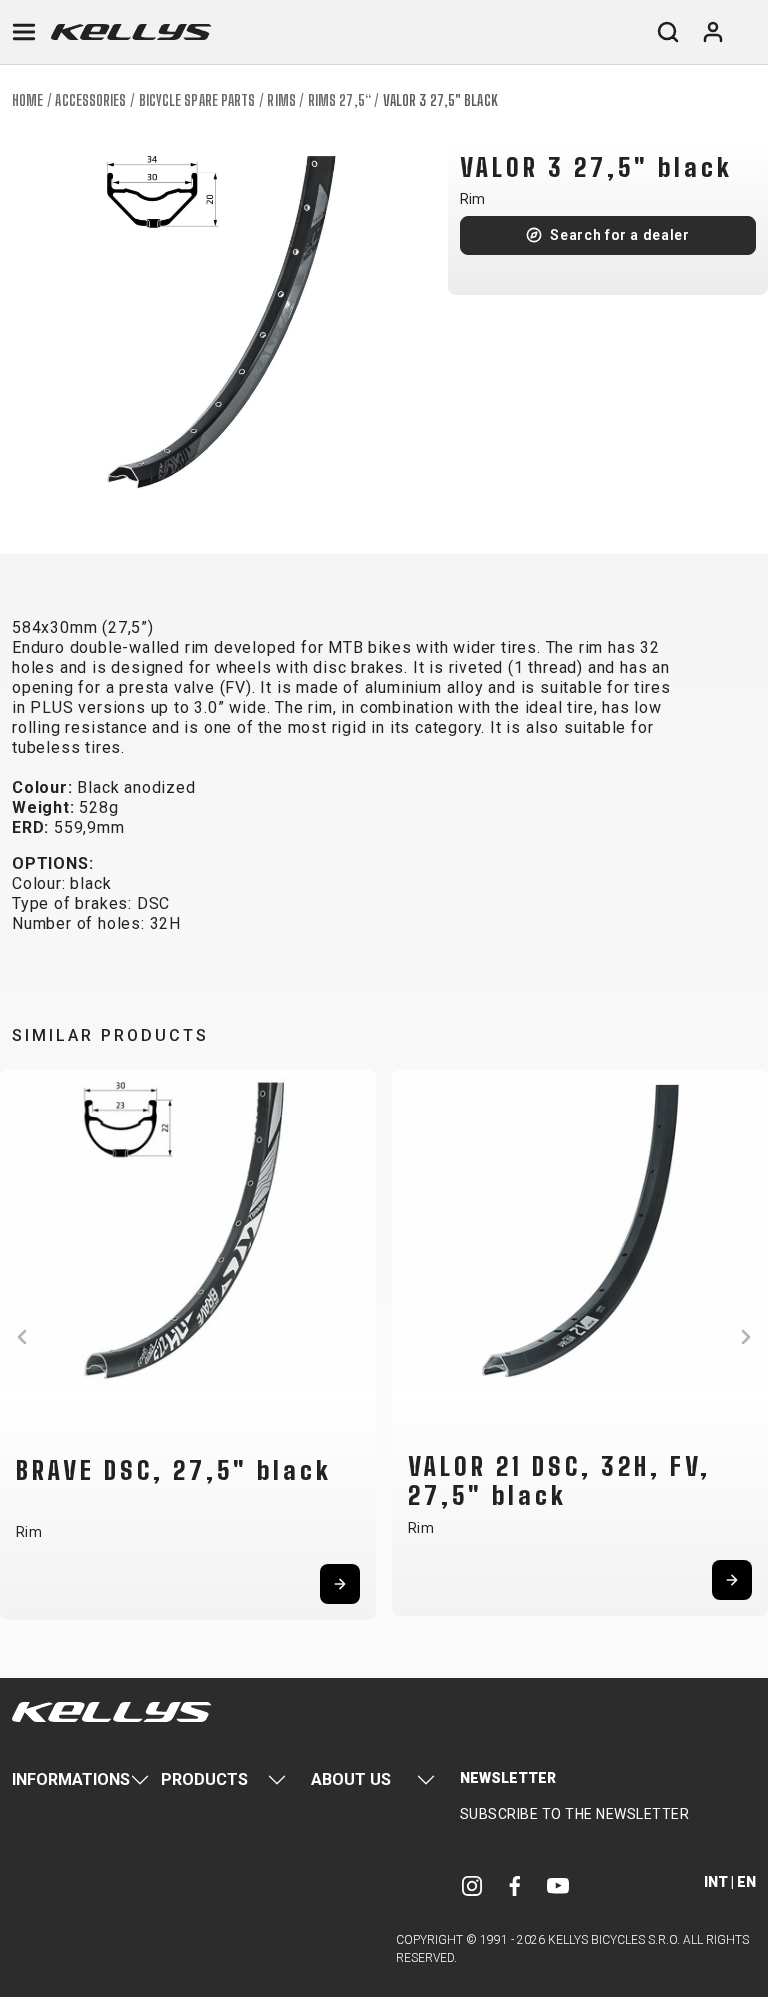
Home (27, 100)
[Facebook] (515, 1885)
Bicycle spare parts (197, 100)
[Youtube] (558, 1885)
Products (204, 1779)
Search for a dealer (619, 235)
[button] (22, 1337)
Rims (281, 100)
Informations (71, 1779)
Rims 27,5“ (339, 100)
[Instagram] (472, 1885)
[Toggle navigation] (24, 32)
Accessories (90, 100)
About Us (351, 1779)
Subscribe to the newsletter (575, 1814)
